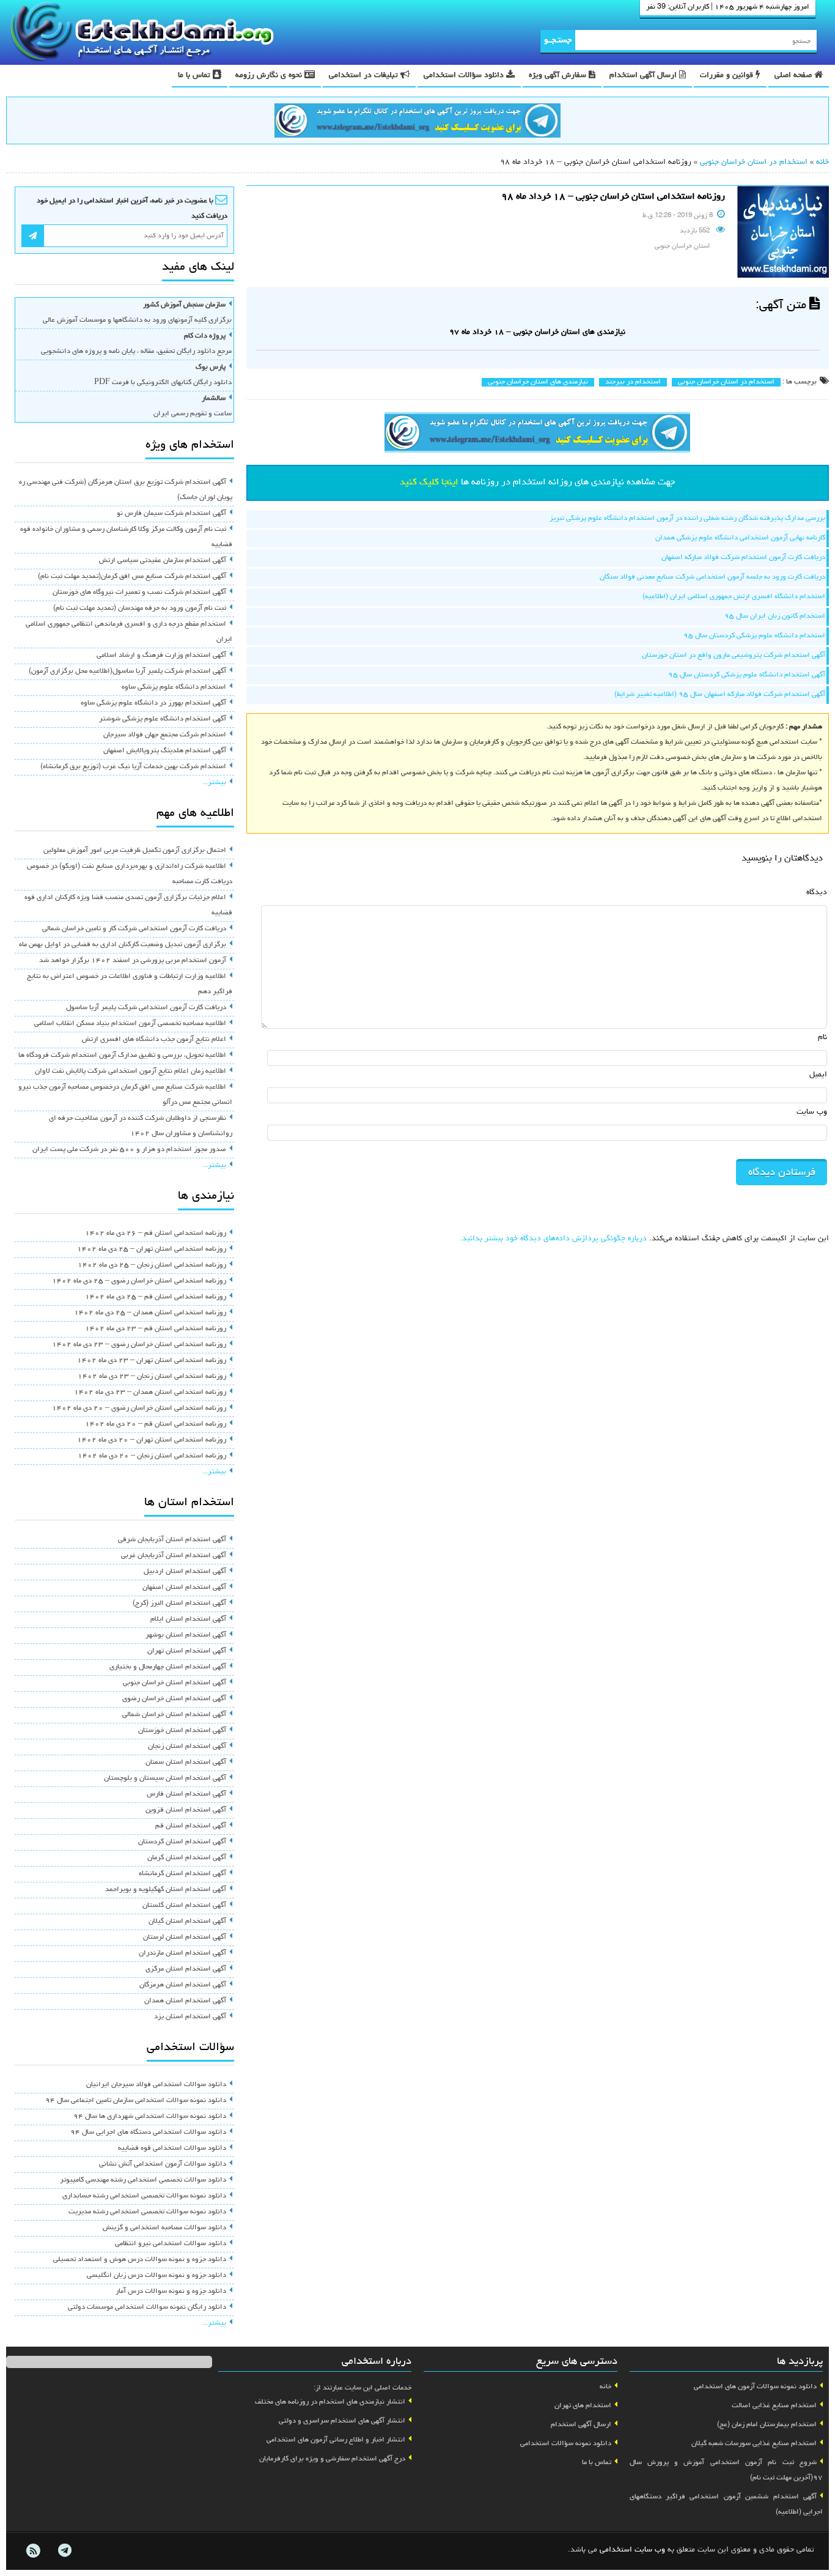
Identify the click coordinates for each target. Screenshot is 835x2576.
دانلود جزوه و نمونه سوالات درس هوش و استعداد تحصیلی (140, 2260)
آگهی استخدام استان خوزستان (182, 1731)
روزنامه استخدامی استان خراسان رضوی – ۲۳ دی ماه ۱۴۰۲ (139, 1345)
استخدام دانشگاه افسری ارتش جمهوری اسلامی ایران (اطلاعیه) (734, 597)
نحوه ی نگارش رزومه (270, 76)
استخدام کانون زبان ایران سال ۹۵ (775, 616)
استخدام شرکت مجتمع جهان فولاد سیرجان (165, 735)
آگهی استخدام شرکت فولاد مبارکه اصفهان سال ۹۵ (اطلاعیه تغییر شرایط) (720, 695)
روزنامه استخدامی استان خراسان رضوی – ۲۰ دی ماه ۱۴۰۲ (139, 1408)
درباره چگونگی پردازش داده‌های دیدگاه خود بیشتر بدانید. (553, 1239)
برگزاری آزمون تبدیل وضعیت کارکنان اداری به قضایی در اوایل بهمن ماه (123, 945)
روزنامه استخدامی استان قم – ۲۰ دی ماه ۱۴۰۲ (156, 1424)
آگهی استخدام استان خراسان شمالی (174, 1715)
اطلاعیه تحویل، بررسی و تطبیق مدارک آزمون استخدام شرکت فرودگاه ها (122, 1056)
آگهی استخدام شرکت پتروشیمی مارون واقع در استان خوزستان (734, 656)
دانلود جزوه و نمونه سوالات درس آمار (171, 2292)
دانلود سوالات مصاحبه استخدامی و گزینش (164, 2228)
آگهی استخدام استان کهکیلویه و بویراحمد (166, 1890)
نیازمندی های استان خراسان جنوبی (538, 382)
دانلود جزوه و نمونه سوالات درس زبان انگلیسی (156, 2276)
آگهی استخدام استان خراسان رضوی (174, 1699)
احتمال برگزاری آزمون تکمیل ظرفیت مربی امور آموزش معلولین (135, 851)
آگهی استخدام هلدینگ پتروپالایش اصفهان (165, 751)
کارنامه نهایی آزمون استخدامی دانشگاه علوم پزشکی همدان (740, 538)
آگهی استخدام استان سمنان (186, 1763)
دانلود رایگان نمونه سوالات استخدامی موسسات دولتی (147, 2308)
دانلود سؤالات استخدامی (465, 76)
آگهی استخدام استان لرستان (185, 1938)
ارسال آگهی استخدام (644, 76)
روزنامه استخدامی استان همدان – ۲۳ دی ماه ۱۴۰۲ (150, 1393)
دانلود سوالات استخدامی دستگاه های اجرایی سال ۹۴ (148, 2133)
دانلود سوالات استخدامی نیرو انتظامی (171, 2244)
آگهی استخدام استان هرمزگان (183, 1985)
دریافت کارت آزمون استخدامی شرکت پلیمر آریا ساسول (146, 1008)
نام (822, 1038)
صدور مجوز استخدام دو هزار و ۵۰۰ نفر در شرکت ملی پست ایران (129, 1150)
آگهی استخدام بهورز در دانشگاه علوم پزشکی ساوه (153, 703)
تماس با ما (195, 76)
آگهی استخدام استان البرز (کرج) (179, 1604)
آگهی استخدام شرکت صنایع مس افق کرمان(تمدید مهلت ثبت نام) (132, 577)
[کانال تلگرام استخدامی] (417, 122)
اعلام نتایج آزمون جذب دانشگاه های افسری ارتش (154, 1040)
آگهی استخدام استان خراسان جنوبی (175, 1683)
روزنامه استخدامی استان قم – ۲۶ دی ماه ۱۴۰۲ (156, 1234)
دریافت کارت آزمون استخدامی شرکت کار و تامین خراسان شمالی (134, 929)
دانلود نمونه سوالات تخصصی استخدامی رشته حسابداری (144, 2196)
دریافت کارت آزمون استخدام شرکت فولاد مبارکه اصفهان (743, 558)
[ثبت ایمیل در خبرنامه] (33, 236)
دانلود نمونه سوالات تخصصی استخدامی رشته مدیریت (147, 2212)
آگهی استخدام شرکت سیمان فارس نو (171, 514)
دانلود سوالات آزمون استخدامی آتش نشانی (163, 2164)
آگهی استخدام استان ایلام (188, 1619)
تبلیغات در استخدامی (365, 76)
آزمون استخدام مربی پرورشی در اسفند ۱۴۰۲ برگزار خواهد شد (133, 961)
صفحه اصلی (794, 76)
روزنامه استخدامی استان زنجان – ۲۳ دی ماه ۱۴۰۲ (152, 1377)
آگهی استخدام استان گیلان (187, 1922)
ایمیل (818, 1075)
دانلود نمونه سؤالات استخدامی (566, 2444)
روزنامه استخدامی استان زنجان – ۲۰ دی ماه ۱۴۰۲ (152, 1456)
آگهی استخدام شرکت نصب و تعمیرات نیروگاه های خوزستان (139, 593)
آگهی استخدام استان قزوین (186, 1810)
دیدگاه (817, 893)
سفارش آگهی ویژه (559, 76)
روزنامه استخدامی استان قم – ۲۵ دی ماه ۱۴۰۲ (156, 1297)
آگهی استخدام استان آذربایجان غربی (174, 1556)
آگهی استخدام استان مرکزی (186, 1969)
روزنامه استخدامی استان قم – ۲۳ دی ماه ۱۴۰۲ (156, 1329)
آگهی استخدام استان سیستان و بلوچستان (165, 1778)
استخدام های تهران (583, 2406)
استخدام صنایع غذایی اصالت (774, 2406)
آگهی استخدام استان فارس (186, 1794)
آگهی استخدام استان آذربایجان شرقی (172, 1540)
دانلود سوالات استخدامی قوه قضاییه (172, 2149)
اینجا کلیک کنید (429, 483)
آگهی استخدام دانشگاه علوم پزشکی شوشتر (163, 719)
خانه (822, 162)
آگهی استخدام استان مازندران (182, 1953)
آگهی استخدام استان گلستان (184, 1906)
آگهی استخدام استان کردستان (182, 1842)
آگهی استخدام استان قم (191, 1826)
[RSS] (33, 2551)
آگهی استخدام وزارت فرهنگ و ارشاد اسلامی (161, 656)
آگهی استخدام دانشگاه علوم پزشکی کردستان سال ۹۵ (747, 675)
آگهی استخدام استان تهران (187, 1651)
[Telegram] (64, 2551)
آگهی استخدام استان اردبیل (185, 1572)
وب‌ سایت (812, 1112)
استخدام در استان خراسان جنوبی (754, 162)
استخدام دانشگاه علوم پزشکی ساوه (174, 687)
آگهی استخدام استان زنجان (187, 1747)
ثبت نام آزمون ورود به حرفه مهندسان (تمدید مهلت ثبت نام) (140, 609)
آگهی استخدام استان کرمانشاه (182, 1874)
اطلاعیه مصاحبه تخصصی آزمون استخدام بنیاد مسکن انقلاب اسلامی (130, 1024)
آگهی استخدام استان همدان (185, 2001)
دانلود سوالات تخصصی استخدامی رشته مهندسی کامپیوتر (143, 2180)
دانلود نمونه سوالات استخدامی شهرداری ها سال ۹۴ (150, 2117)
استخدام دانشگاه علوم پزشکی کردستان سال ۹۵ (754, 636)
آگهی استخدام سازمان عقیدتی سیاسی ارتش (163, 561)
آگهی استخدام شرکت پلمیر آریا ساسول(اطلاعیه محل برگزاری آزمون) (127, 672)
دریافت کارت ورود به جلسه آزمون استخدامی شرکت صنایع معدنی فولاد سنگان (712, 577)
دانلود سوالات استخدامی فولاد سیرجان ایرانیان (156, 2085)
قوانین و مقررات (728, 76)
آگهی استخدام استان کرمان (187, 1858)
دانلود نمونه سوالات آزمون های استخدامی (755, 2387)
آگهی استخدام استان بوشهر (186, 1635)
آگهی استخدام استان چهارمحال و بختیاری (168, 1667)
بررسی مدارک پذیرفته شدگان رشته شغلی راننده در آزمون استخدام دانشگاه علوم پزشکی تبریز (687, 519)
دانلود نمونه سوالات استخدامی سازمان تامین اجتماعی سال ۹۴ (136, 2101)
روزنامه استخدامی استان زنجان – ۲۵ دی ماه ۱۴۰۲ (152, 1265)
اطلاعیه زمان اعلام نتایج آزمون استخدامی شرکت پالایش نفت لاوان (131, 1071)
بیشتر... (214, 783)
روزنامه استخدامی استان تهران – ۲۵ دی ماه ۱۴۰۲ (152, 1249)
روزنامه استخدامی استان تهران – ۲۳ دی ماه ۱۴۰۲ (152, 1361)
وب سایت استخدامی (632, 2550)
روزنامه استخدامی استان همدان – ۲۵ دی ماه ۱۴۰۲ (150, 1313)
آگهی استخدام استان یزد (190, 2017)
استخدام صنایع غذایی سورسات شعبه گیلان (754, 2444)
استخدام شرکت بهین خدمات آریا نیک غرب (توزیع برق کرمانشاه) (133, 767)
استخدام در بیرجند (633, 382)
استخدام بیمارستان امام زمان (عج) (767, 2425)
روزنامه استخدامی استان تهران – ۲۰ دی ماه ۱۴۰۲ (152, 1440)
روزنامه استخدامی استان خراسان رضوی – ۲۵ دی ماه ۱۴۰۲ (139, 1281)
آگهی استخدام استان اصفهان (184, 1588)
